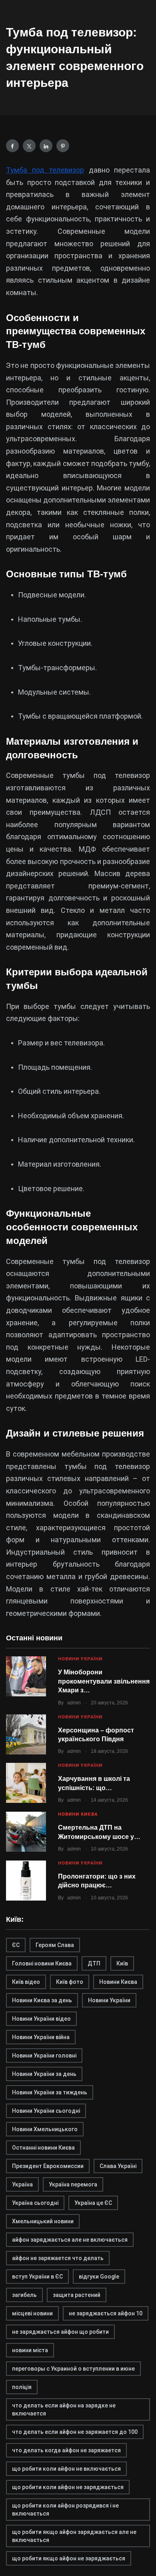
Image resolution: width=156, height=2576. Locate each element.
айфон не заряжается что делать (58, 2258)
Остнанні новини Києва (43, 2148)
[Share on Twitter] (29, 146)
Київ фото (70, 1982)
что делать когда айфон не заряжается (66, 2450)
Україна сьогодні (35, 2203)
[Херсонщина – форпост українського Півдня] (26, 1734)
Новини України (80, 1659)
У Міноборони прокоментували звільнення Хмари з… (104, 1681)
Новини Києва (78, 1814)
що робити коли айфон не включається (66, 2469)
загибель (24, 2295)
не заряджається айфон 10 (106, 2313)
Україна (22, 2184)
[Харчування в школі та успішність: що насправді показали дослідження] (26, 1783)
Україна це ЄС (93, 2203)
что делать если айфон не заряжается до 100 (75, 2432)
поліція (22, 2387)
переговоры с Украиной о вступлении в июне (73, 2369)
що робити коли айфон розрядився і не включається (65, 2510)
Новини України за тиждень (50, 2092)
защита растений (77, 2295)
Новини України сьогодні (46, 2111)
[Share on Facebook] (12, 146)
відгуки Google (99, 2277)
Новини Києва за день (42, 2000)
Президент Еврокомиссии (48, 2166)
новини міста (30, 2350)
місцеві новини (32, 2313)
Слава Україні (118, 2166)
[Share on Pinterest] (63, 146)
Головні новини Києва (42, 1963)
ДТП (94, 1963)
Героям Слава (55, 1945)
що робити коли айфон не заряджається (68, 2487)
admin (74, 1703)
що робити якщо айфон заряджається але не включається (74, 2536)
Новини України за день (44, 2074)
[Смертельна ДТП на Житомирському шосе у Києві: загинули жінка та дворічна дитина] (26, 1832)
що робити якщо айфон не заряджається (69, 2558)
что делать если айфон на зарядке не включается (64, 2409)
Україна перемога (73, 2184)
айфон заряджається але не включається (70, 2240)
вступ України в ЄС (37, 2277)
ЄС (16, 1945)
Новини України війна (41, 2037)
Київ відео (26, 1982)
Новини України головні (44, 2056)
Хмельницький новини (43, 2221)
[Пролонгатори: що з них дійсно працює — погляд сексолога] (26, 1881)
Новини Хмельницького (45, 2129)
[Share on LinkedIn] (46, 146)
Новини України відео (41, 2019)
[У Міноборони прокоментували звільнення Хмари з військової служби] (26, 1676)
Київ (122, 1963)
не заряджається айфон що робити (60, 2332)
